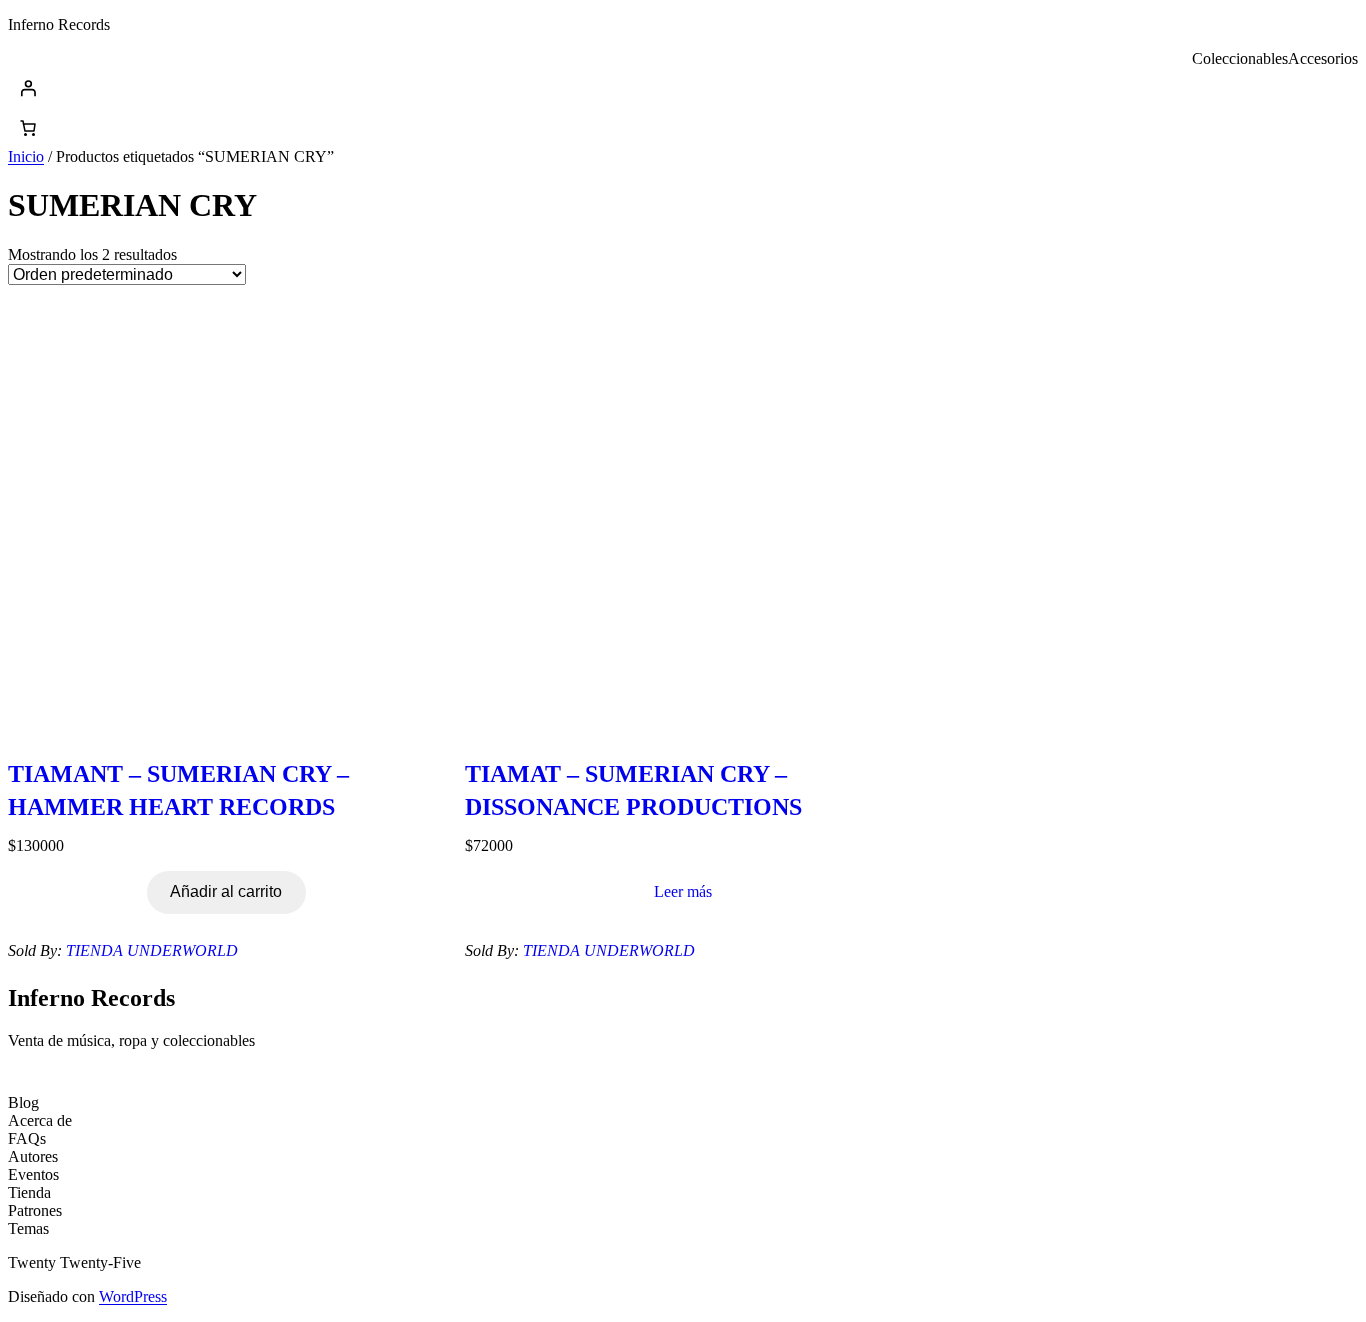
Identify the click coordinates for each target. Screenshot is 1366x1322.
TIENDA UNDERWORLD (152, 950)
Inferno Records (59, 24)
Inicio (26, 156)
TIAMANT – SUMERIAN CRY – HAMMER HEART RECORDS (178, 791)
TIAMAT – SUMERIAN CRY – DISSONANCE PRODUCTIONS (633, 791)
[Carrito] (28, 128)
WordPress (133, 1296)
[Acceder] (683, 88)
